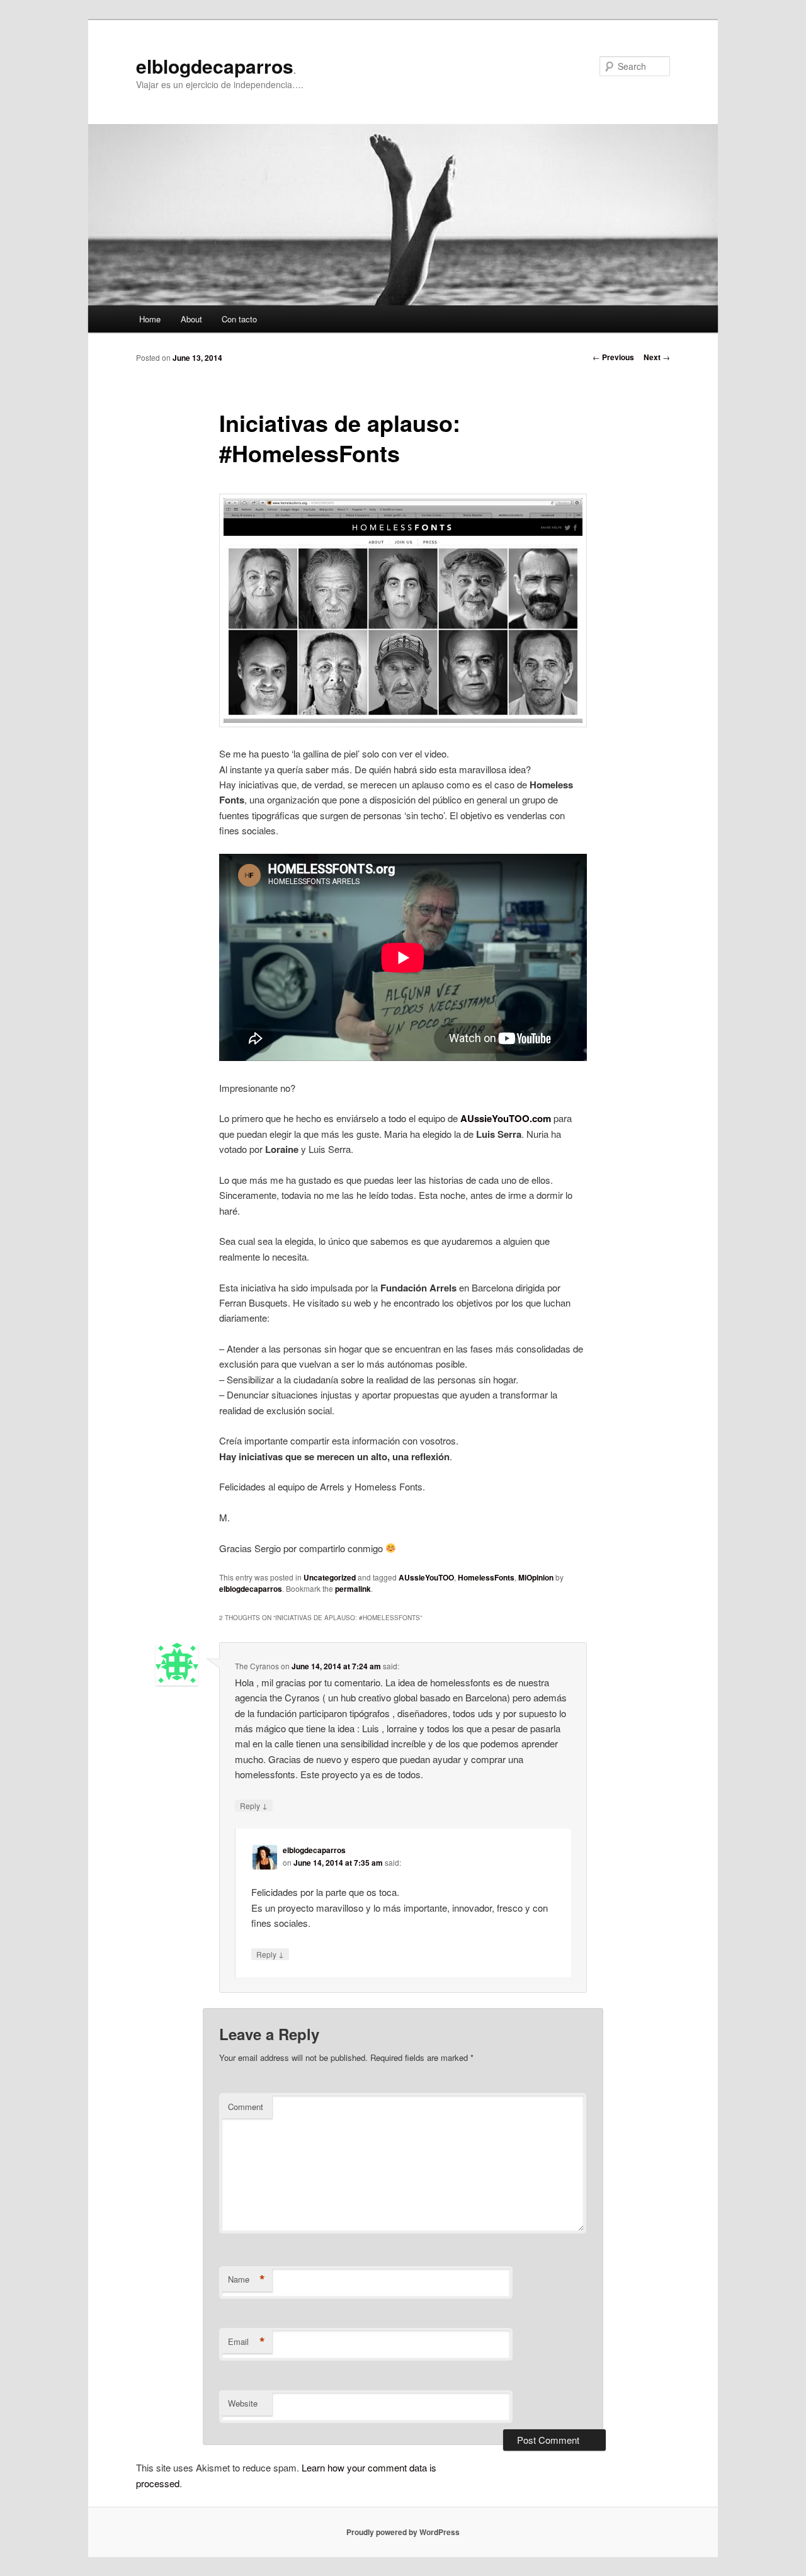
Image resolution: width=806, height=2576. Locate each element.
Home (150, 319)
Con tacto (239, 319)
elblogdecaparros (215, 66)
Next (657, 357)
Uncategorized (330, 1577)
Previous (613, 357)
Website (243, 2403)
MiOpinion (536, 1577)
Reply (254, 1805)
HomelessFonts (486, 1577)
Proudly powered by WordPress (403, 2532)
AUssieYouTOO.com (506, 1118)
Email (247, 2342)
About (191, 319)
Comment (246, 2107)
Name (247, 2279)
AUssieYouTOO (426, 1577)
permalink (353, 1589)
